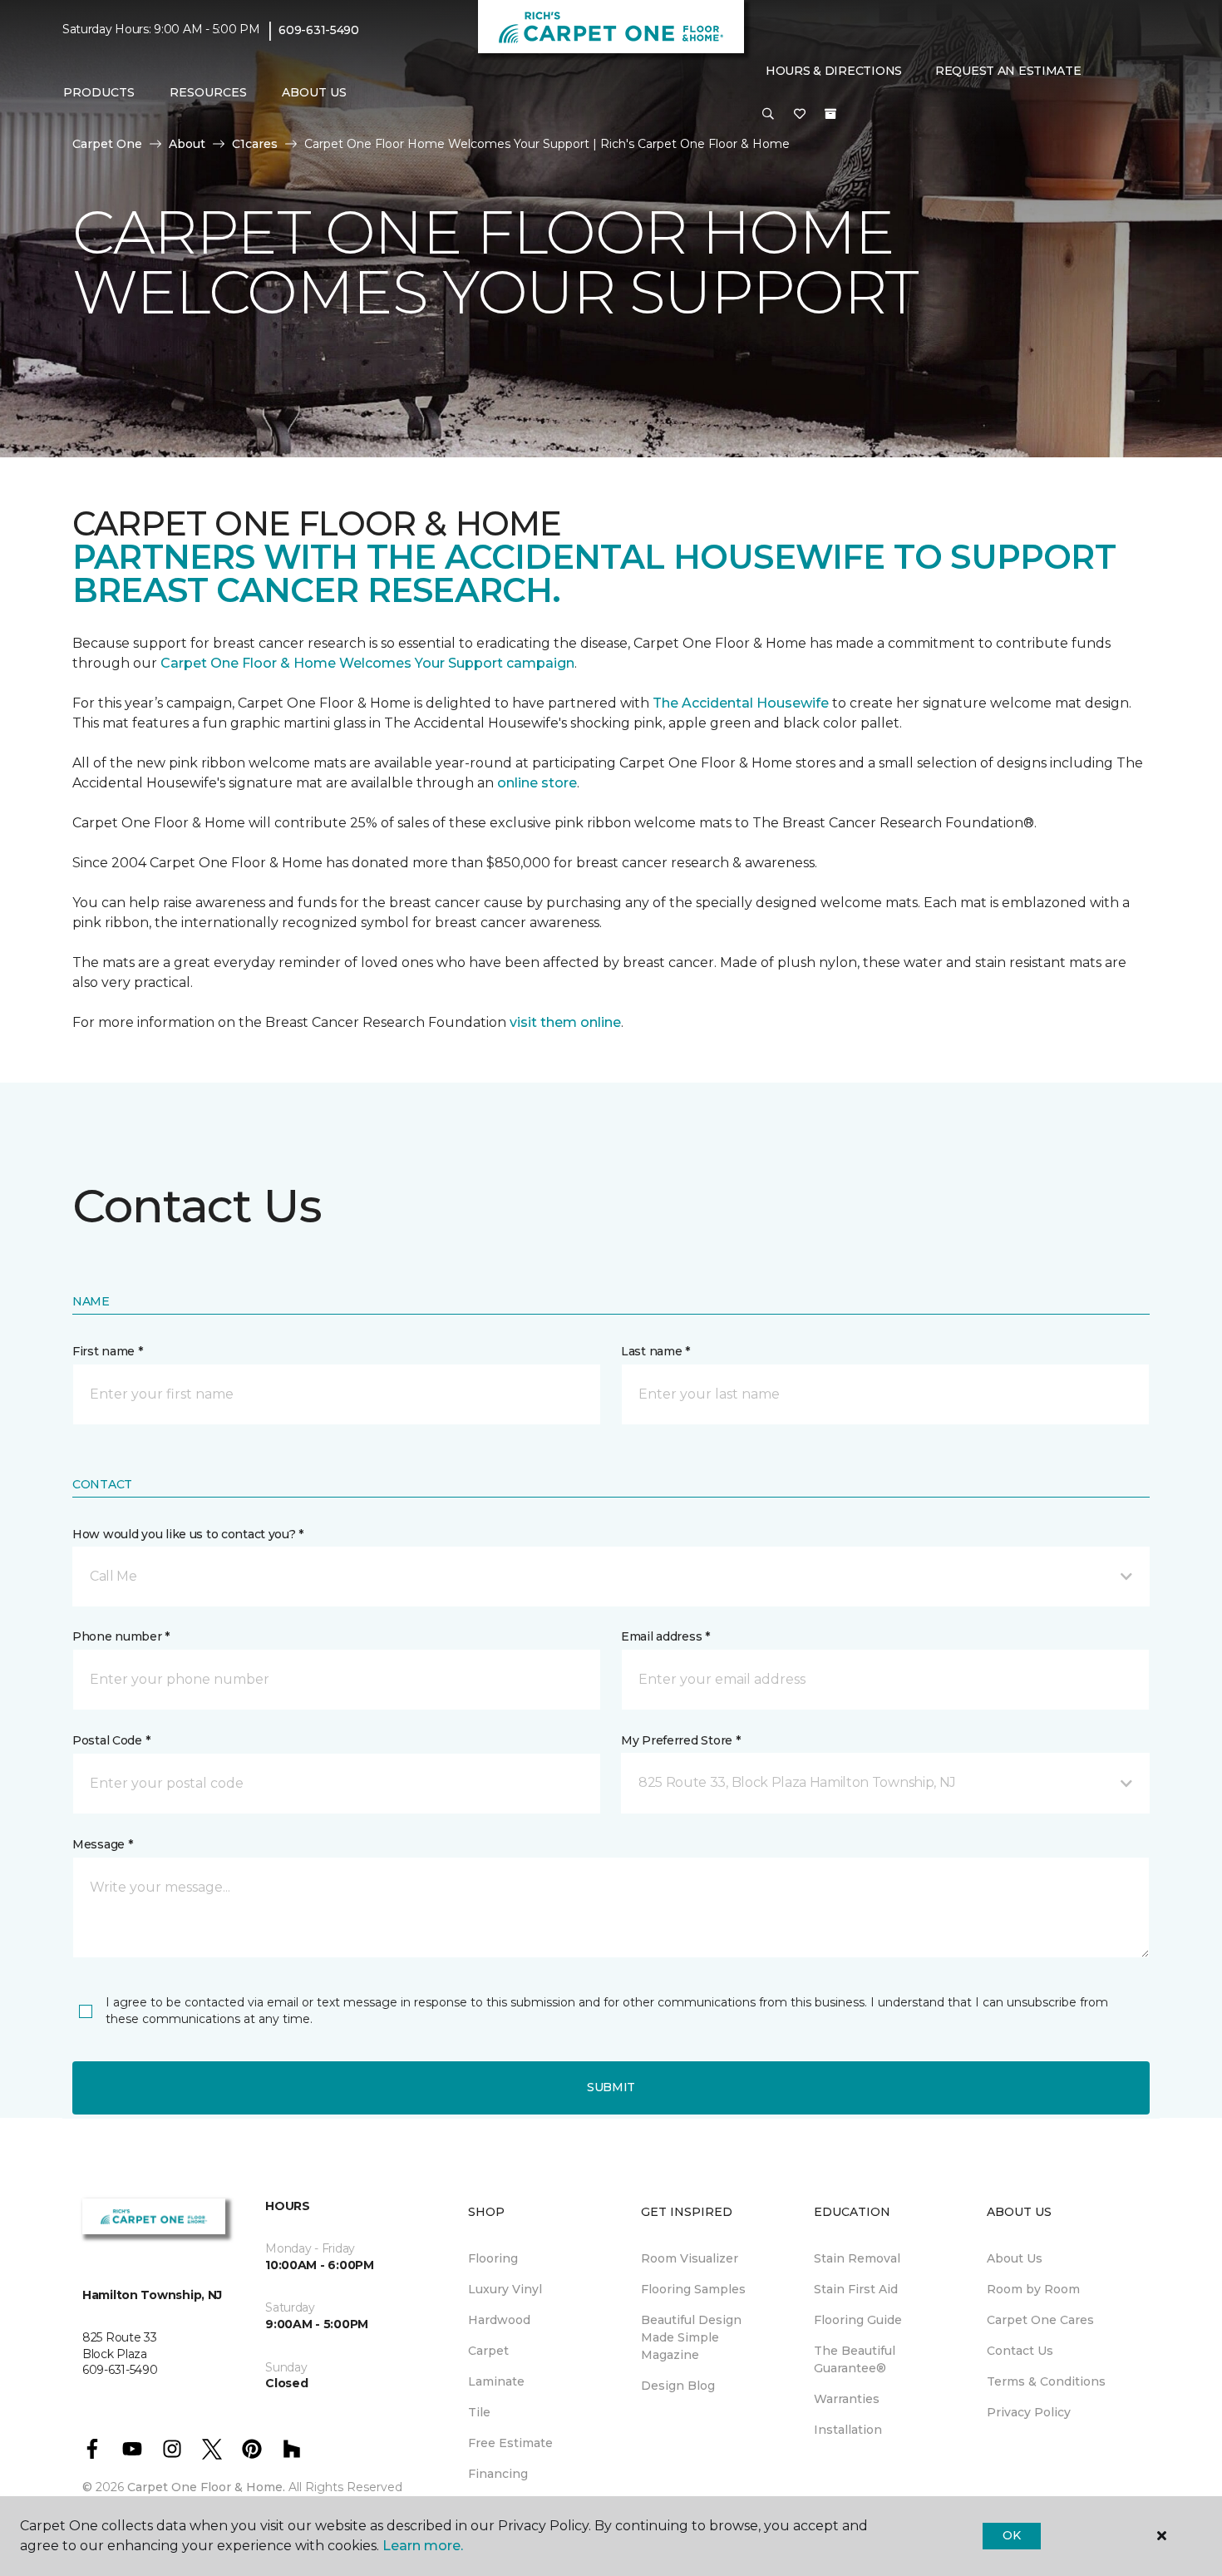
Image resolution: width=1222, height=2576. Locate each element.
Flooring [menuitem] (493, 2258)
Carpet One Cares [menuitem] (1040, 2320)
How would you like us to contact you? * (188, 1534)
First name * (108, 1351)
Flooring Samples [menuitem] (693, 2289)
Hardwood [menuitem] (499, 2320)
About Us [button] (314, 92)
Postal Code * (111, 1740)
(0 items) (830, 114)
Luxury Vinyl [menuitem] (505, 2289)
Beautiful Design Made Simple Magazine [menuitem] (691, 2337)
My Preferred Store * (680, 1740)
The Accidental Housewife (741, 703)
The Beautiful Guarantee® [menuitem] (855, 2359)
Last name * (655, 1351)
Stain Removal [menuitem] (857, 2258)
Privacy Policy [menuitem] (1029, 2412)
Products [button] (99, 92)
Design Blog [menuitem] (678, 2386)
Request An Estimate (1008, 71)
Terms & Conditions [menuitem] (1046, 2381)
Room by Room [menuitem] (1033, 2289)
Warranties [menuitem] (847, 2399)
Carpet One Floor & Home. (206, 2487)
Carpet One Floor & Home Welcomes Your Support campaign (367, 663)
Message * (102, 1844)
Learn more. (423, 2546)
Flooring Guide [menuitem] (858, 2320)
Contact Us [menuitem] (1020, 2351)
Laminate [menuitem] (496, 2381)
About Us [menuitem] (1015, 2258)
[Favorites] (800, 115)
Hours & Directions (834, 71)
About (187, 144)
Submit (611, 2087)
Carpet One (107, 144)
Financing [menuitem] (498, 2474)
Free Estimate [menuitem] (510, 2443)
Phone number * (121, 1636)
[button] (768, 115)
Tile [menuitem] (479, 2412)
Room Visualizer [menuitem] (690, 2258)
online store (537, 783)
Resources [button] (208, 92)
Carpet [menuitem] (488, 2351)
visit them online (565, 1022)
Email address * (665, 1636)
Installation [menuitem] (848, 2430)
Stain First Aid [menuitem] (856, 2289)
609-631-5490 (319, 30)
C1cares (255, 144)
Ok (1011, 2535)
